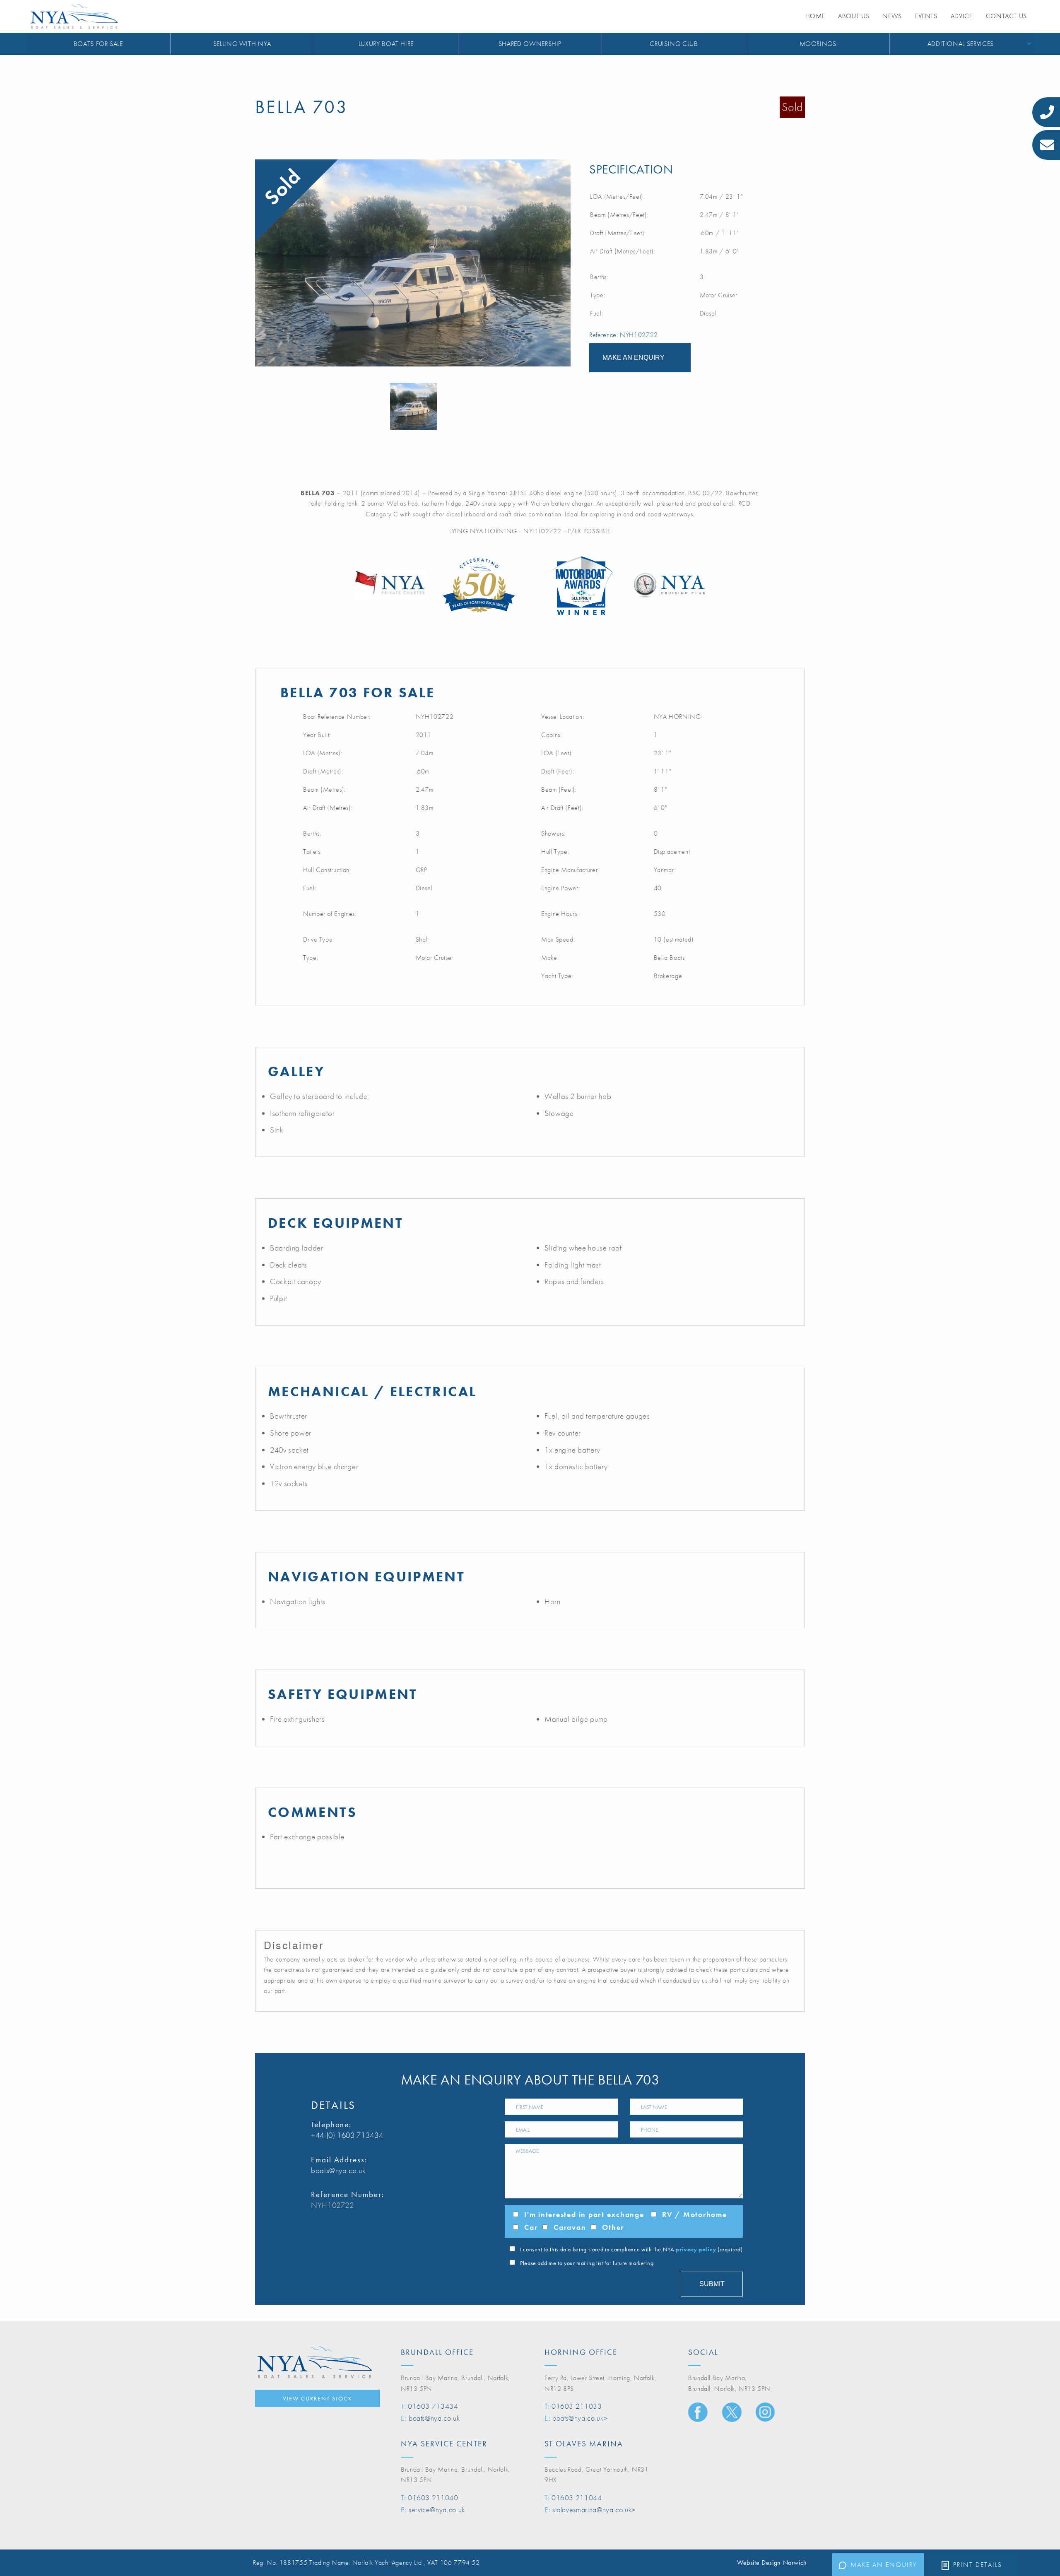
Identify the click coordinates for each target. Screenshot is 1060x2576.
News (892, 16)
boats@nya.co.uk (338, 2170)
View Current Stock (318, 2398)
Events (926, 16)
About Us (854, 16)
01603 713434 (433, 2406)
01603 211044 (577, 2498)
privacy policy (696, 2249)
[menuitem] (99, 44)
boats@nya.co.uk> (580, 2418)
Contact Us (1006, 16)
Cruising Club (674, 44)
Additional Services (961, 44)
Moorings (818, 44)
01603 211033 (577, 2406)
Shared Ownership (530, 44)
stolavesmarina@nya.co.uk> (594, 2510)
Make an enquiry (884, 2565)
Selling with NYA (242, 44)
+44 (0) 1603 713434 (347, 2135)
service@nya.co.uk (437, 2510)
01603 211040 (433, 2498)
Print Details (978, 2565)
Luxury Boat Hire (386, 44)
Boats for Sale (98, 44)
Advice (962, 16)
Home (815, 16)
